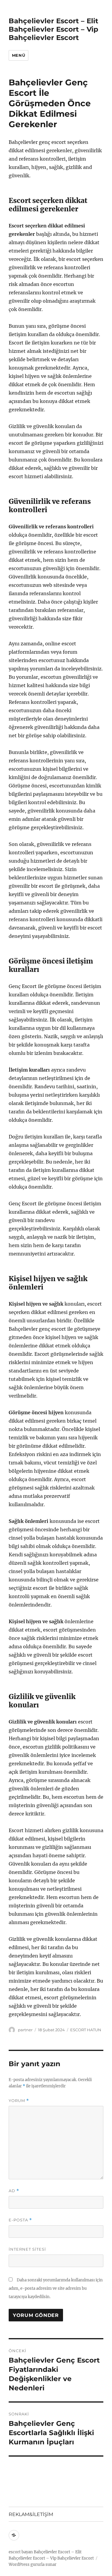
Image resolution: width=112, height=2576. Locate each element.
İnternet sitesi (27, 2249)
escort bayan (21, 2552)
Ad (14, 2191)
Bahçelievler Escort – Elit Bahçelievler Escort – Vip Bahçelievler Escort (53, 29)
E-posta (20, 2220)
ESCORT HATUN (86, 2030)
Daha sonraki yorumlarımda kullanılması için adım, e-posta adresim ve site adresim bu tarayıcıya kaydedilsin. (56, 2288)
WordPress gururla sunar (33, 2565)
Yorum (19, 2101)
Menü (19, 55)
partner (25, 2030)
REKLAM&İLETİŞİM (31, 2514)
